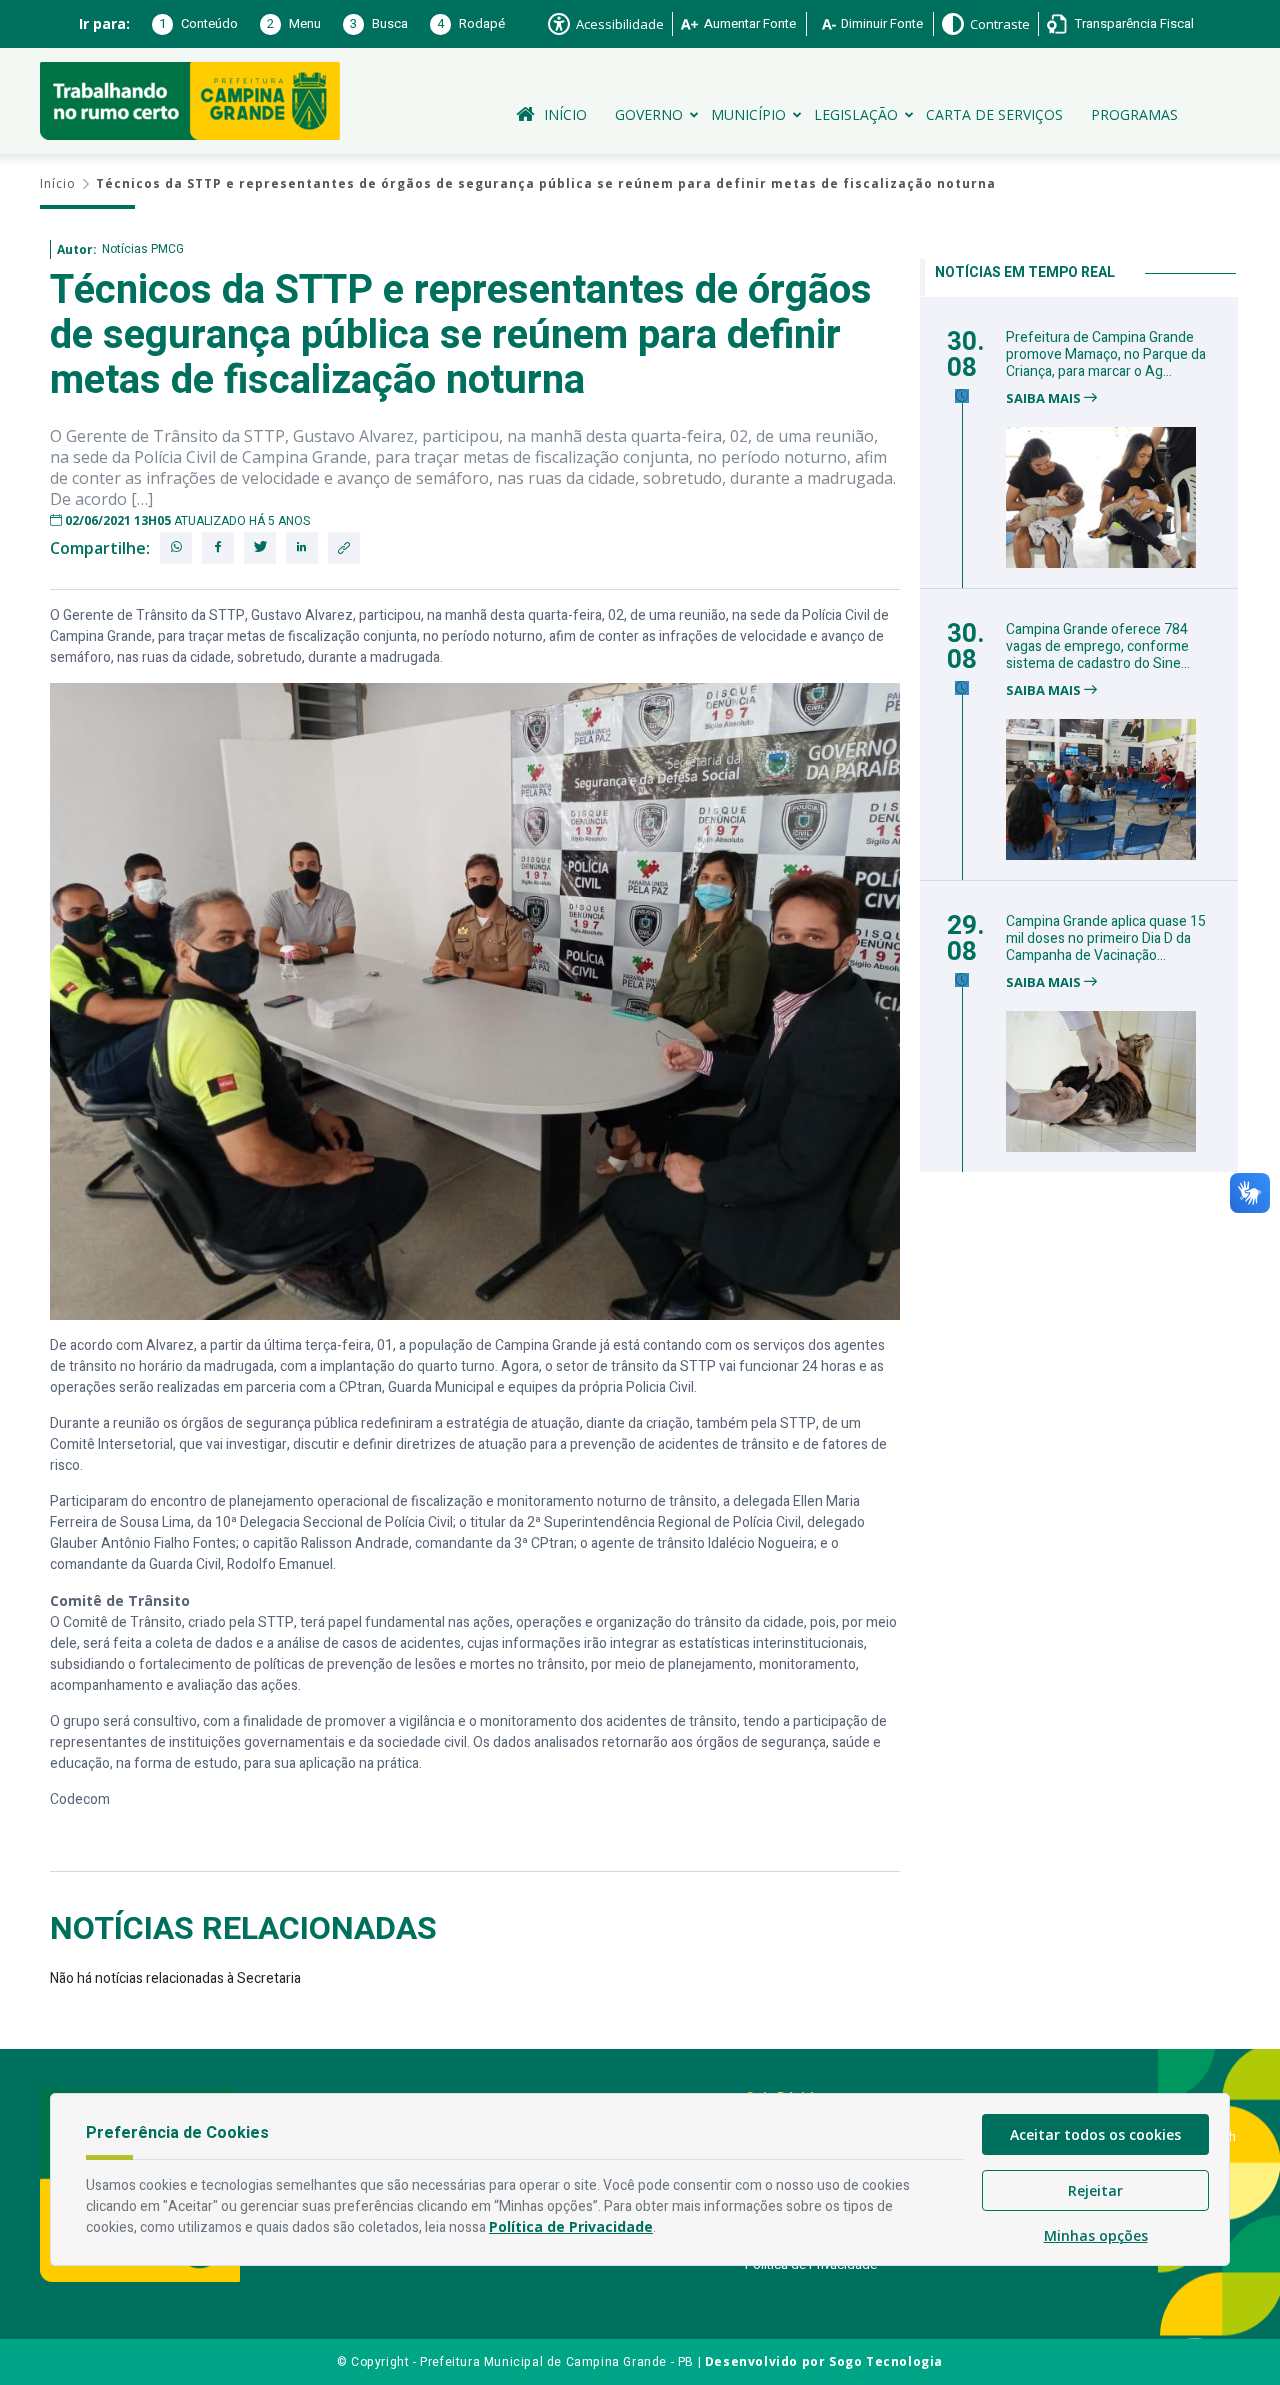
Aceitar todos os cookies (1095, 2134)
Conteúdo (198, 23)
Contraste (1000, 24)
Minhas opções (1096, 2235)
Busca (379, 23)
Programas (1134, 114)
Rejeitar (1095, 2190)
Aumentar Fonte (750, 23)
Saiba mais (1045, 398)
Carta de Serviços (994, 114)
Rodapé (471, 23)
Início (565, 114)
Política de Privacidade (571, 2226)
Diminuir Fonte (882, 23)
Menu (294, 23)
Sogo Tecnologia (886, 2361)
